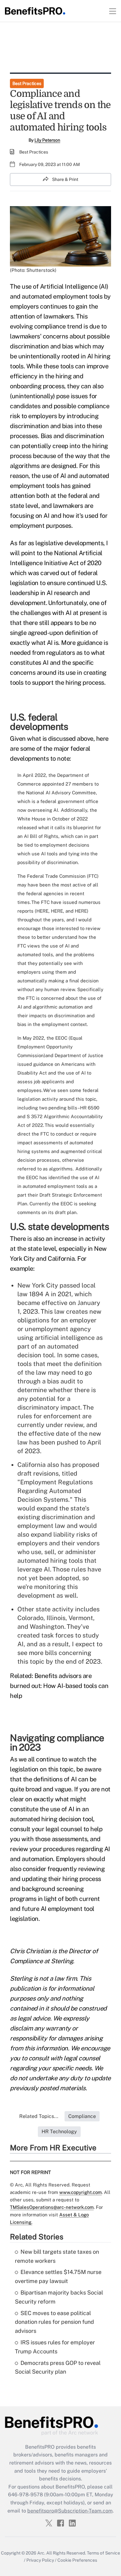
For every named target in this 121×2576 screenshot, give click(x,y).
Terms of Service (103, 2553)
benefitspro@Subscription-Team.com (70, 2511)
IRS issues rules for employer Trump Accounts (55, 2347)
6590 (93, 1108)
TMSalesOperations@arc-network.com (52, 2207)
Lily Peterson (47, 140)
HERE (42, 911)
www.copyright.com (81, 2192)
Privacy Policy (40, 2560)
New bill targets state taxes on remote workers (57, 2256)
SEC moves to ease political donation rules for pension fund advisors (54, 2322)
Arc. (41, 2553)
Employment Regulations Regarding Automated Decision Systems (55, 1491)
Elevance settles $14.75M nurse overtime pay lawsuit (58, 2276)
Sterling (62, 1961)
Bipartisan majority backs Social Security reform (59, 2297)
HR (83, 1108)
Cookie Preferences (77, 2560)
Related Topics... (39, 2116)
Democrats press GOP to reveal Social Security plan (58, 2367)
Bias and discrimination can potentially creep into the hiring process (59, 446)
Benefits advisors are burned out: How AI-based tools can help (59, 1686)
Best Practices (27, 83)
